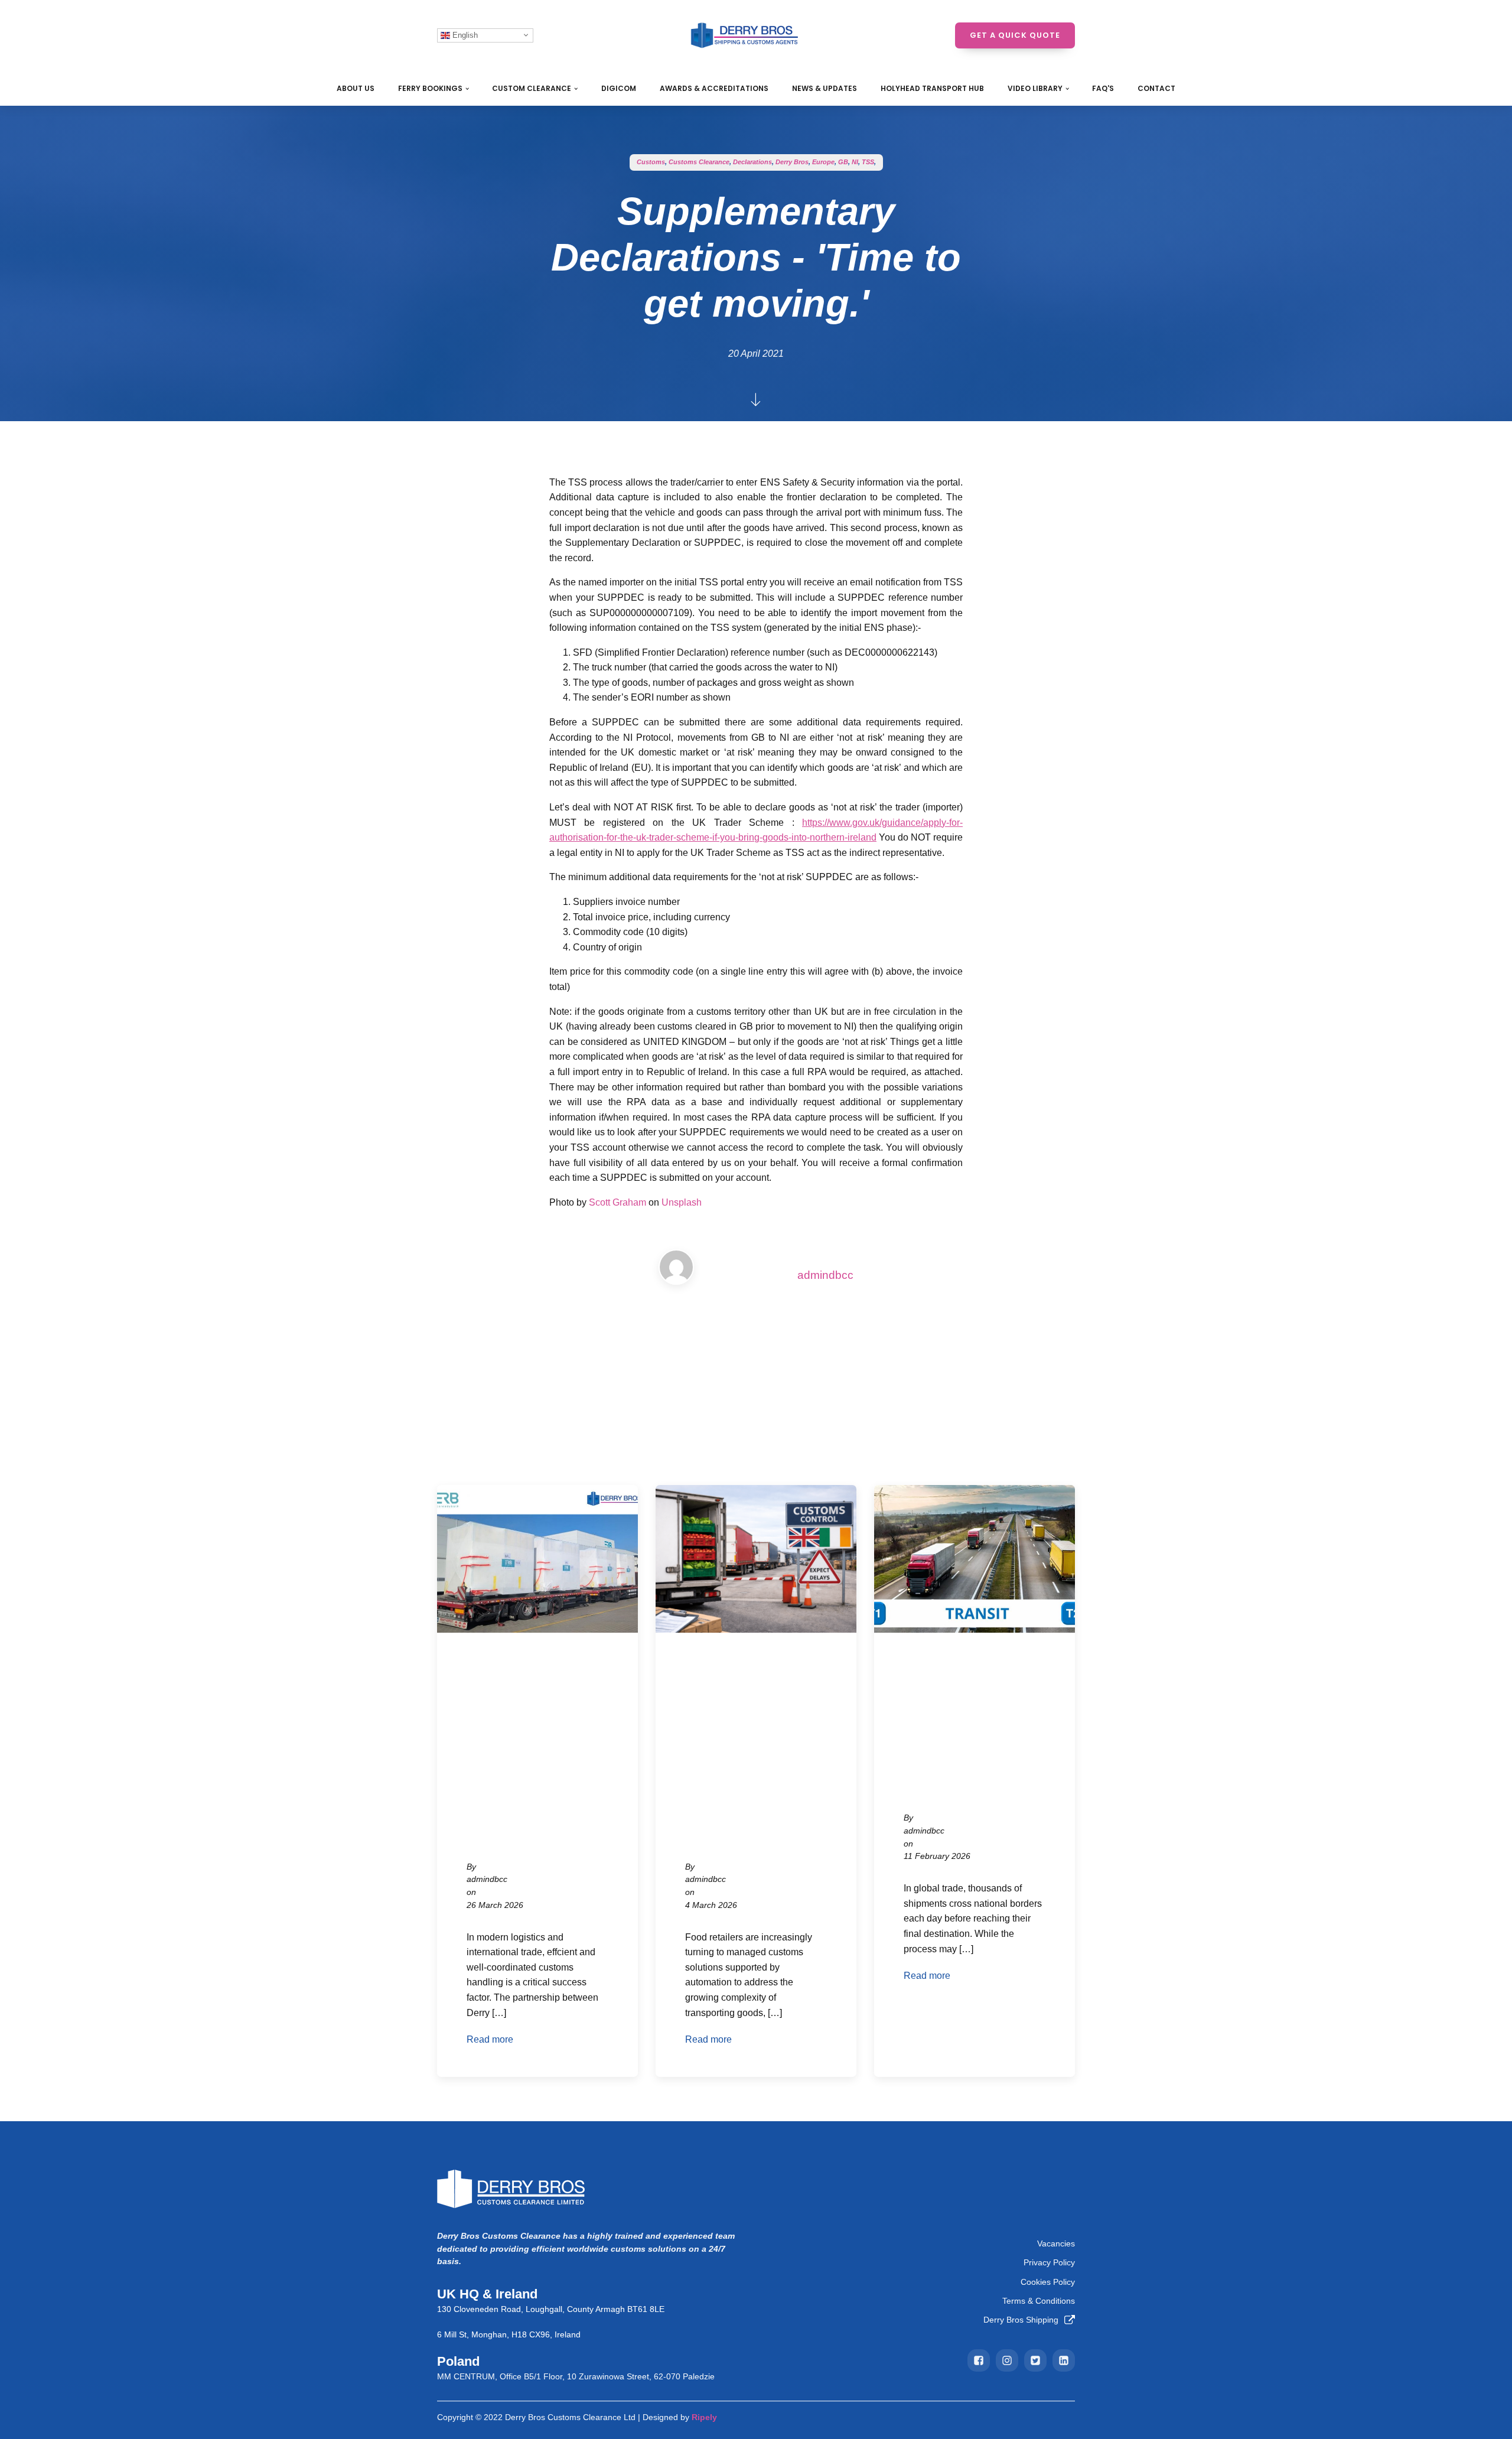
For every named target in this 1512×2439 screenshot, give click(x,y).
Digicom (619, 88)
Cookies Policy (1048, 2282)
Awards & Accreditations (714, 88)
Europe (823, 162)
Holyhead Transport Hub (932, 88)
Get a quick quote (1015, 35)
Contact (1156, 88)
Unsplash (682, 1202)
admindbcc (825, 1275)
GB (843, 162)
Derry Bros (792, 162)
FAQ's (1103, 88)
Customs (651, 162)
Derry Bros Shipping (1021, 2320)
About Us (356, 88)
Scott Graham (617, 1202)
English (464, 35)
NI (855, 162)
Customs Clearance (699, 162)
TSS (868, 162)
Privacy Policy (1049, 2262)
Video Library (1035, 88)
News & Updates (825, 88)
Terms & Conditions (1039, 2301)
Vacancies (1056, 2243)
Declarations (752, 162)
